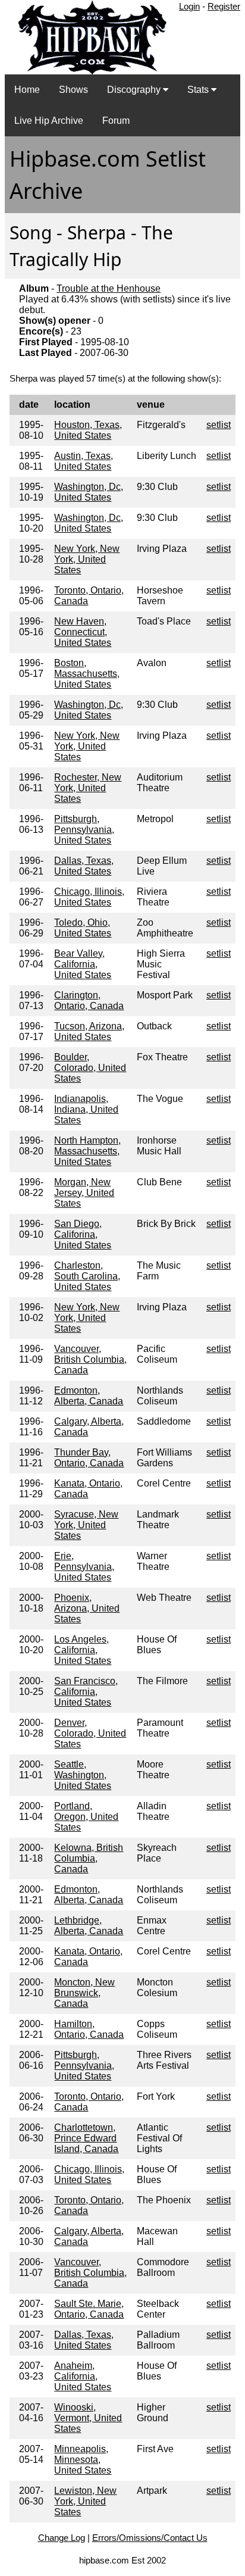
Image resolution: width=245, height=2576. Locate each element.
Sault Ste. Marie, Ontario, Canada (89, 2309)
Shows (73, 90)
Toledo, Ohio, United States (83, 928)
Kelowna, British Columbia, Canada (89, 1858)
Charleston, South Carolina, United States (87, 1276)
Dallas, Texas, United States (84, 866)
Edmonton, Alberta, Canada (89, 1396)
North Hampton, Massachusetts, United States (87, 1151)
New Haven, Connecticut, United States (83, 632)
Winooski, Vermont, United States (88, 2418)
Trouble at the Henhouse (109, 288)
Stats (199, 90)
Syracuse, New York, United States (86, 1525)
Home (27, 90)
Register (224, 6)
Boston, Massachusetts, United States (87, 674)
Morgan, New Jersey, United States (84, 1193)
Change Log (62, 2538)
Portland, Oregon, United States (86, 1817)
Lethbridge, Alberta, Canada (89, 1926)
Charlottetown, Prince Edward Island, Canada (86, 2138)
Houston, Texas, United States (88, 430)
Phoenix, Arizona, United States (87, 1608)
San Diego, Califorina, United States (83, 1234)
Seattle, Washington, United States (83, 1775)
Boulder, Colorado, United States (90, 1068)
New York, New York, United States (87, 559)
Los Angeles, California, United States (83, 1650)
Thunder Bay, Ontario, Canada (89, 1458)
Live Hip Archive (49, 121)
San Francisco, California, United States (86, 1692)
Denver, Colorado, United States (90, 1733)
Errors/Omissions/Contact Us (150, 2538)
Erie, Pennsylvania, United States (84, 1567)
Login (189, 6)
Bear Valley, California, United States (83, 964)
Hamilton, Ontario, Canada (89, 2029)
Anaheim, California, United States (83, 2376)
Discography (135, 90)
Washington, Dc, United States (89, 492)
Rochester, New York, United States (88, 788)
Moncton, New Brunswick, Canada (84, 1993)
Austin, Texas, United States (84, 461)
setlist (219, 425)
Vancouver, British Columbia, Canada (90, 1359)
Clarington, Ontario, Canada (89, 1000)
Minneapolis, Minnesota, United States (83, 2460)
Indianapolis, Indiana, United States (86, 1109)
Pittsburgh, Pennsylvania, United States (84, 830)
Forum (116, 121)
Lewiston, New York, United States (85, 2501)
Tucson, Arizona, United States (89, 1031)
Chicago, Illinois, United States (89, 897)
